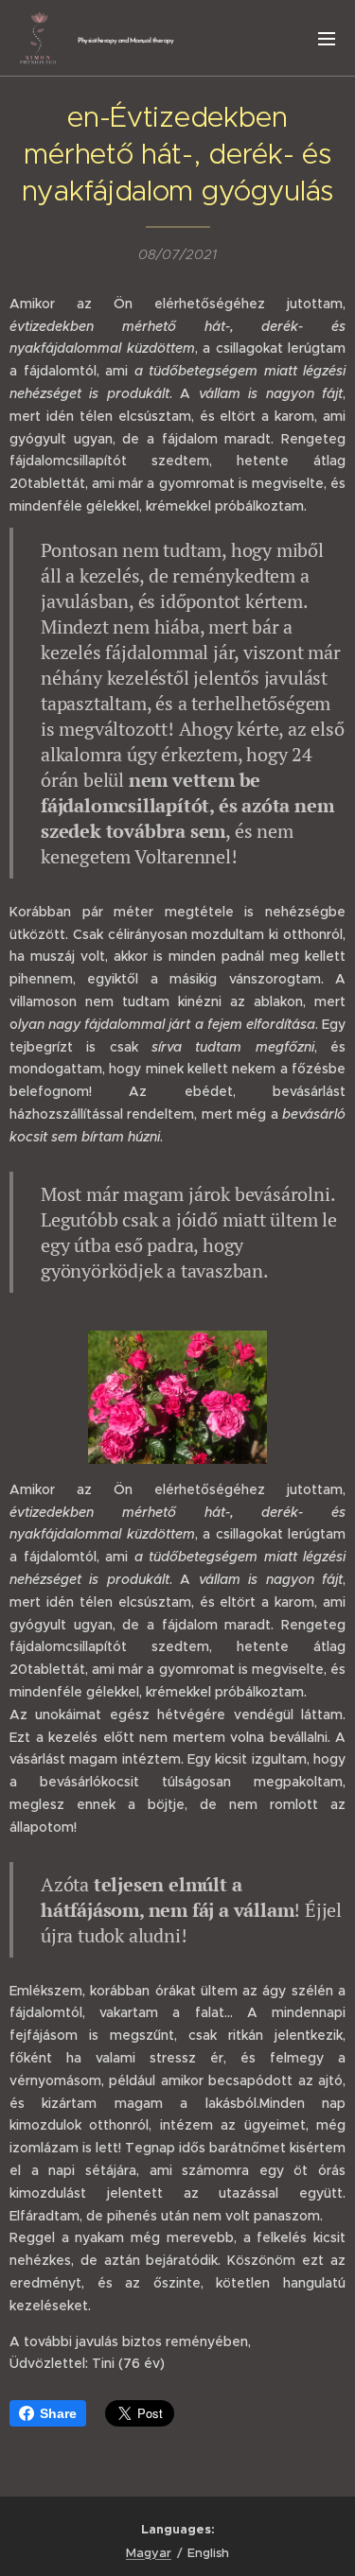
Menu (327, 38)
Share (58, 2413)
